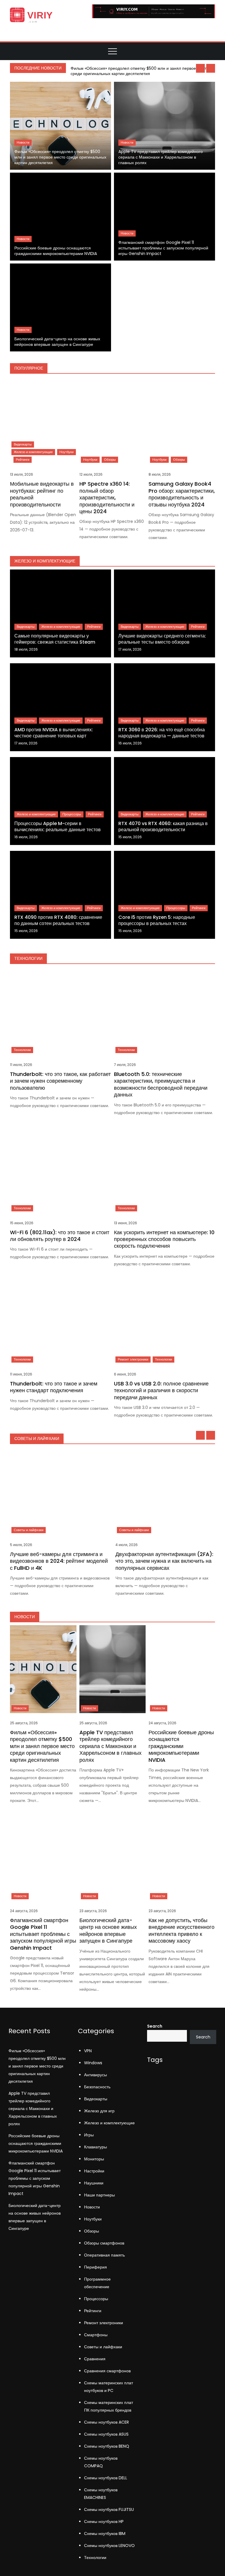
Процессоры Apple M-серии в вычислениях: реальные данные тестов (58, 827)
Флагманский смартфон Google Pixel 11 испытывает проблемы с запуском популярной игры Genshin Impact (163, 248)
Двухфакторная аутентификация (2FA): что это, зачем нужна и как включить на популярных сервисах (164, 1561)
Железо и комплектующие (33, 452)
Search (155, 2026)
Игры (89, 2135)
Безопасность (97, 2087)
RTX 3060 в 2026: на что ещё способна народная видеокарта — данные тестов (162, 733)
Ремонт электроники (133, 1359)
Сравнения (95, 2359)
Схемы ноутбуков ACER (106, 2422)
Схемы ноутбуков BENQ (107, 2446)
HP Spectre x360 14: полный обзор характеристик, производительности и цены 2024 (107, 498)
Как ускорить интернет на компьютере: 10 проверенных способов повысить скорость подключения (164, 1239)
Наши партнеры (99, 2195)
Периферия (96, 2267)
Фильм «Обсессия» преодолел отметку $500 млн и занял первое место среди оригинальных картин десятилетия (140, 71)
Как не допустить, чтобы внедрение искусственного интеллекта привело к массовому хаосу (181, 1930)
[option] (142, 71)
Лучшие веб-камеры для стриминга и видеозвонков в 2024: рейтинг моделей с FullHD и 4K (59, 1561)
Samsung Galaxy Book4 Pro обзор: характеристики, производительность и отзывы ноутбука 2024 (182, 494)
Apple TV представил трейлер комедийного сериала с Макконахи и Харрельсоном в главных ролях (161, 157)
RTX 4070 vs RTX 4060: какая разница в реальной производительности (163, 827)
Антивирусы (96, 2075)
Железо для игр (99, 2111)
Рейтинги (23, 460)
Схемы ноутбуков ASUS (106, 2434)
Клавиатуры (96, 2147)
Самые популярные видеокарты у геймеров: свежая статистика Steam (55, 639)
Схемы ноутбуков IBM (105, 2534)
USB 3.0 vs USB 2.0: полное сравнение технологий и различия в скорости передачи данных (161, 1390)
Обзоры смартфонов (104, 2243)
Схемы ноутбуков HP (104, 2521)
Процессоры (72, 814)
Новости (23, 142)
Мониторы (94, 2159)
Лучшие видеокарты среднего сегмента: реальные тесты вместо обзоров (162, 639)
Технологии (22, 1050)
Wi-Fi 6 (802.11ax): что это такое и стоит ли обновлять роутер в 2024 (60, 1236)
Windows (93, 2063)
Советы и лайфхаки (29, 1530)
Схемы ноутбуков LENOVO (109, 2546)
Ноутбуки (67, 452)
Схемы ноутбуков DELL (106, 2478)
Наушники (94, 2183)
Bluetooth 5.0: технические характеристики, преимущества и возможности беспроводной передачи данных (161, 1084)
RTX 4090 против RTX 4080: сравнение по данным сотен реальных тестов (58, 920)
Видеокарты (23, 444)
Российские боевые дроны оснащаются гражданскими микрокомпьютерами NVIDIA (56, 251)
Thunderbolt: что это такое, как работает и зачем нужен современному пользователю (60, 1081)
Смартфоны (96, 2335)
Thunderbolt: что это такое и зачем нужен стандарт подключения (54, 1387)
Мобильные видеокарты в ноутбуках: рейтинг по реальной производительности (42, 494)
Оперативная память (104, 2255)
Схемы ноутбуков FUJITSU (109, 2509)
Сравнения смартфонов (107, 2371)
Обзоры (110, 460)
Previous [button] (200, 68)
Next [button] (211, 68)
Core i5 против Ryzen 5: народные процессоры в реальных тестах (157, 920)
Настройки (94, 2171)
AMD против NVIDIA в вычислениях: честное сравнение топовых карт (54, 733)
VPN (88, 2051)
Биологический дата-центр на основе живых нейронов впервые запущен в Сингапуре (57, 342)
